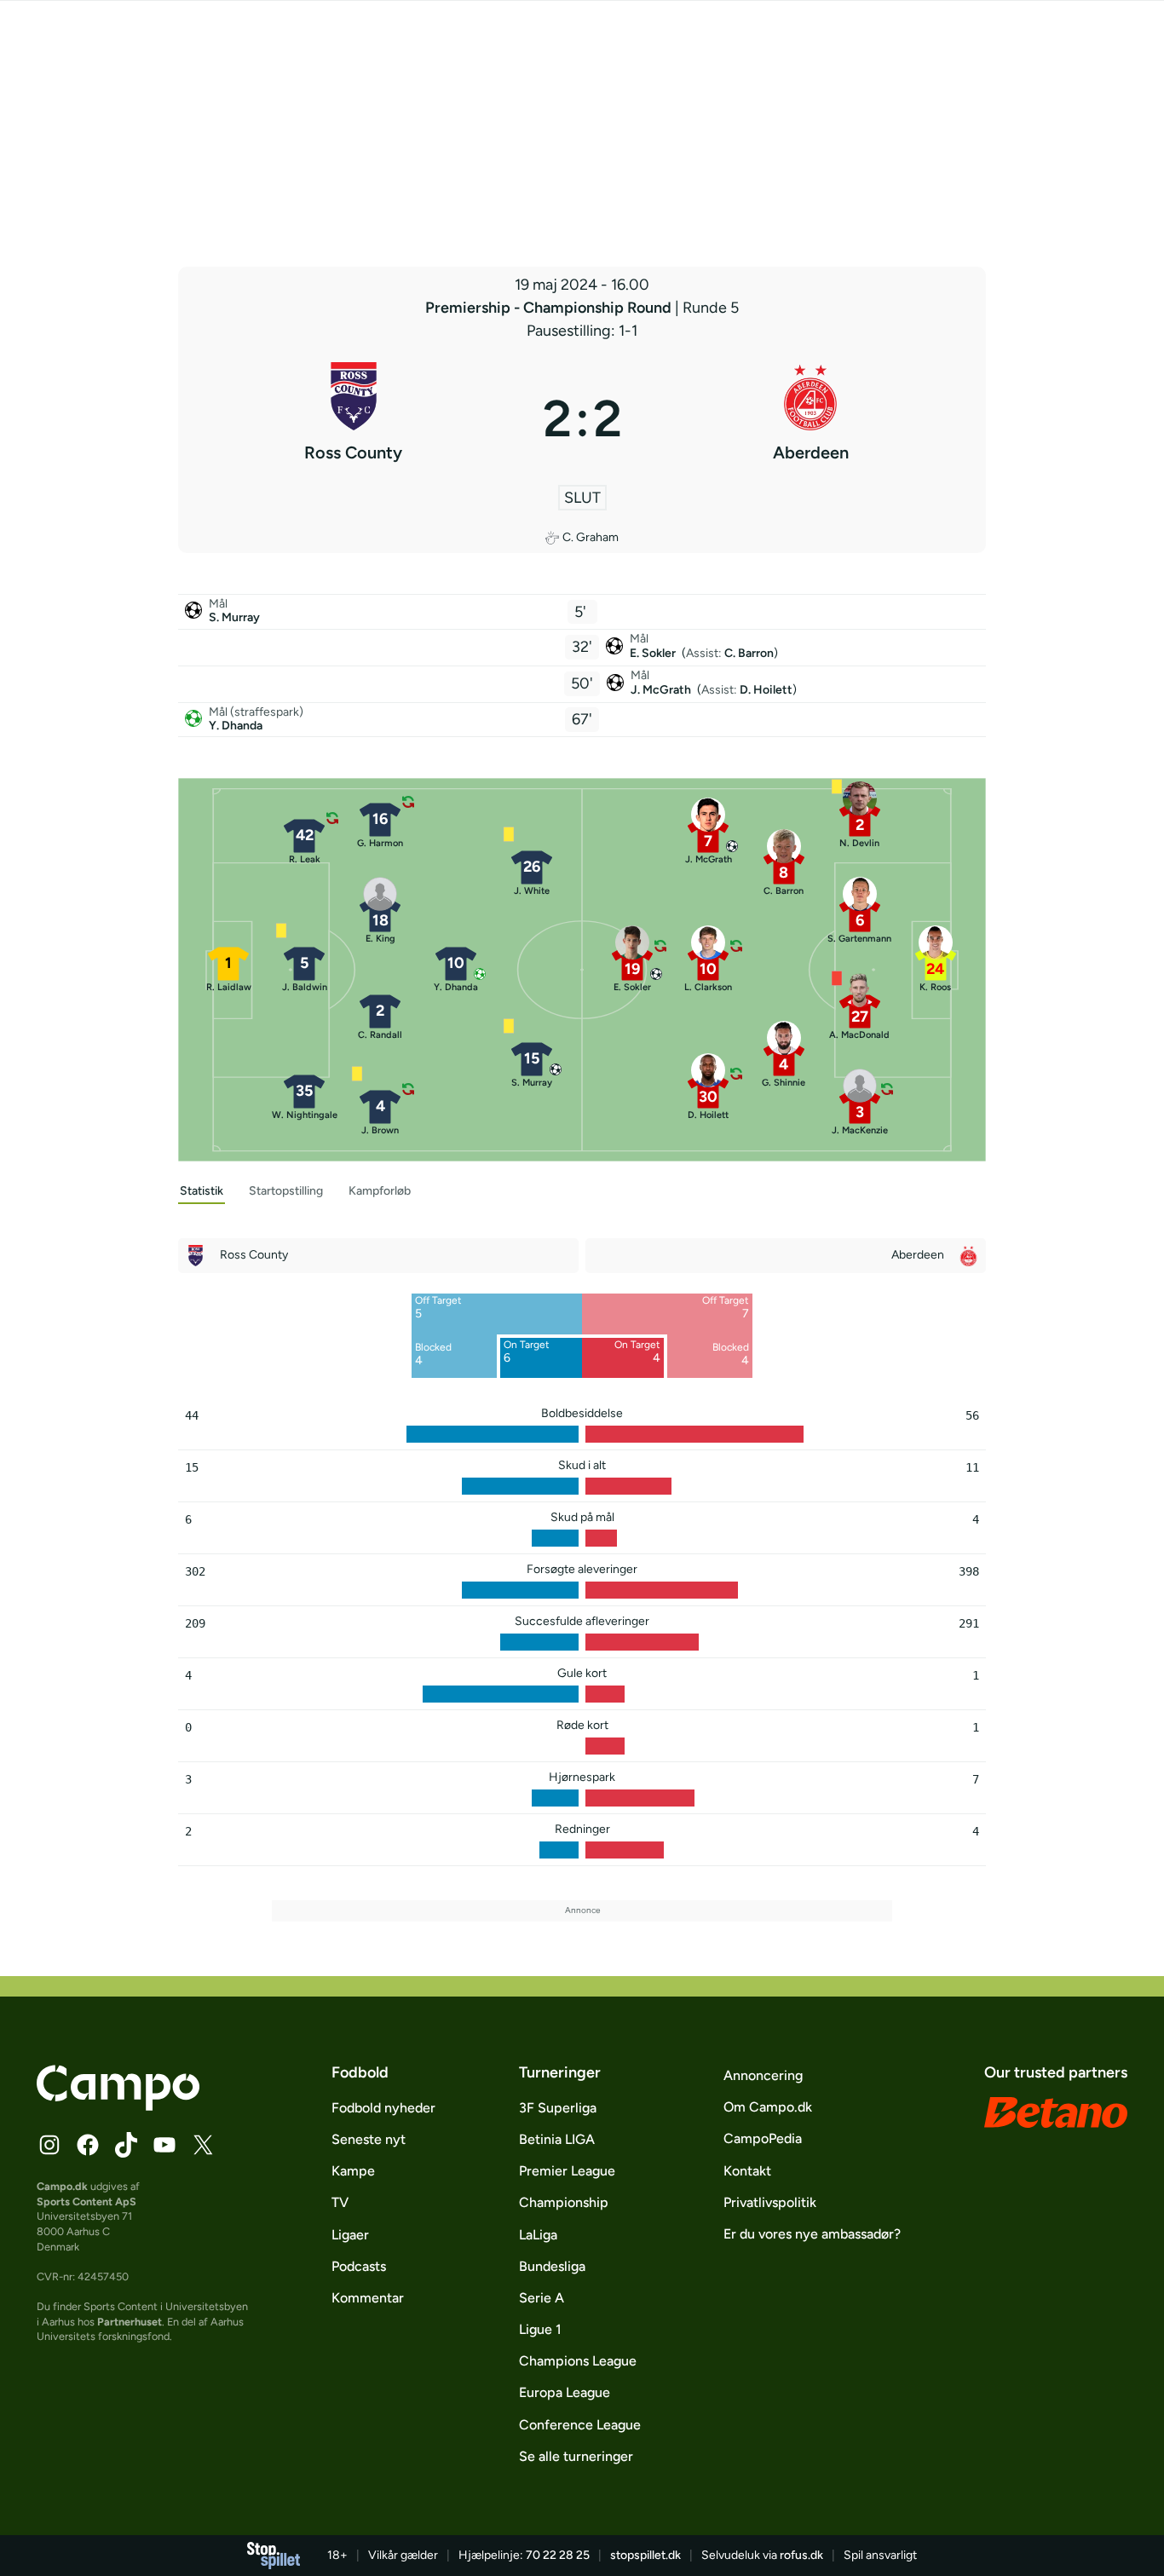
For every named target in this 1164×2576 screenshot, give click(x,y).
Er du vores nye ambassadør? (812, 2234)
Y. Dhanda (236, 726)
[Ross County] (354, 418)
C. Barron (749, 653)
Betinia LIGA (557, 2139)
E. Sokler (654, 653)
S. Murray (234, 617)
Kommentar (368, 2298)
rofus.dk (801, 2555)
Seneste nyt (369, 2139)
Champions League (578, 2361)
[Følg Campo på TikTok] (126, 2145)
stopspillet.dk (645, 2555)
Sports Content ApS (86, 2201)
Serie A (542, 2298)
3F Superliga (558, 2108)
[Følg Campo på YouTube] (164, 2145)
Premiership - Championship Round (550, 308)
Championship (564, 2202)
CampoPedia (763, 2138)
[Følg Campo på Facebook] (88, 2145)
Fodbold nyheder (383, 2108)
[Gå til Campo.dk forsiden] (118, 2106)
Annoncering (763, 2075)
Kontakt (747, 2171)
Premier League (567, 2171)
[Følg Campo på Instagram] (49, 2145)
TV (340, 2202)
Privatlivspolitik (770, 2202)
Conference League (580, 2425)
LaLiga (538, 2235)
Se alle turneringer (576, 2456)
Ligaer (350, 2235)
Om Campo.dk (768, 2107)
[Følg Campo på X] (203, 2145)
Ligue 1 (540, 2329)
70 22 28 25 (558, 2555)
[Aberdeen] (811, 418)
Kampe (353, 2171)
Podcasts (359, 2266)
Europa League (565, 2392)
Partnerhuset (130, 2322)
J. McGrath (662, 690)
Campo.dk (62, 2186)
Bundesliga (552, 2266)
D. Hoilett (766, 690)
